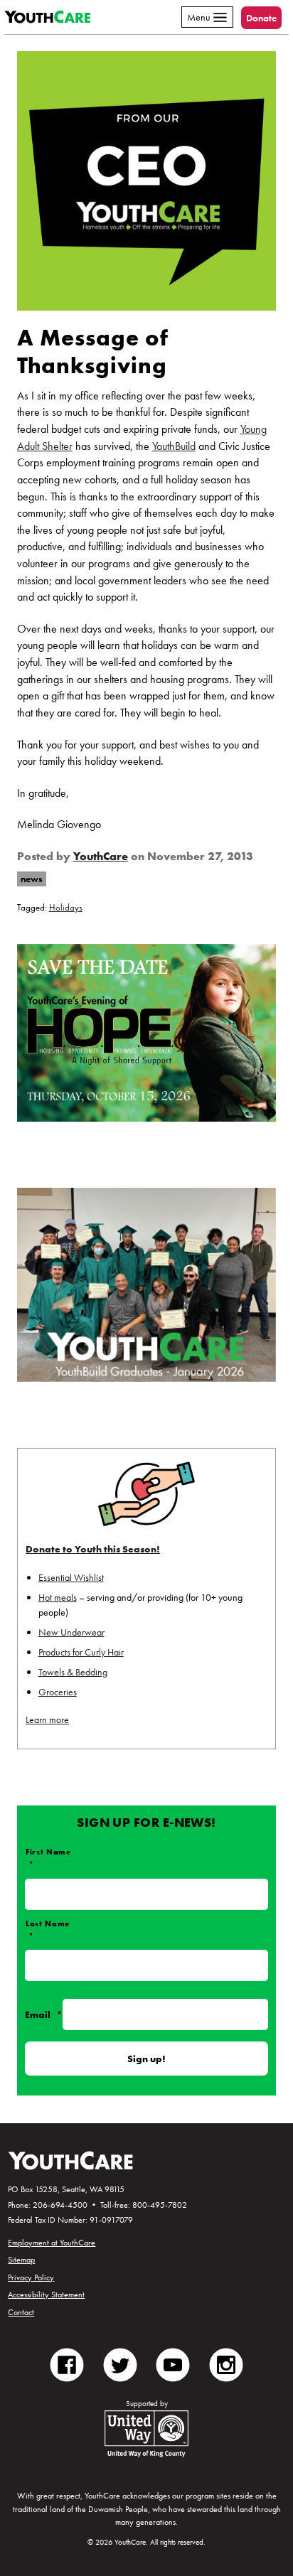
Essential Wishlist (71, 1577)
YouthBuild (174, 446)
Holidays (66, 908)
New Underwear (71, 1632)
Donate (261, 18)
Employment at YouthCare (52, 2243)
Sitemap (21, 2260)
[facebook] (67, 2363)
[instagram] (227, 2363)
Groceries (58, 1692)
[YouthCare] (47, 17)
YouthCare (101, 857)
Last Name (48, 1930)
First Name (48, 1858)
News (32, 879)
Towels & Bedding (73, 1672)
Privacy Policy (31, 2277)
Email (44, 2014)
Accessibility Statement (46, 2295)
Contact (21, 2312)
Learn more (47, 1719)
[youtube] (173, 2363)
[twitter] (121, 2363)
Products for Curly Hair (81, 1652)
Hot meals (58, 1597)
